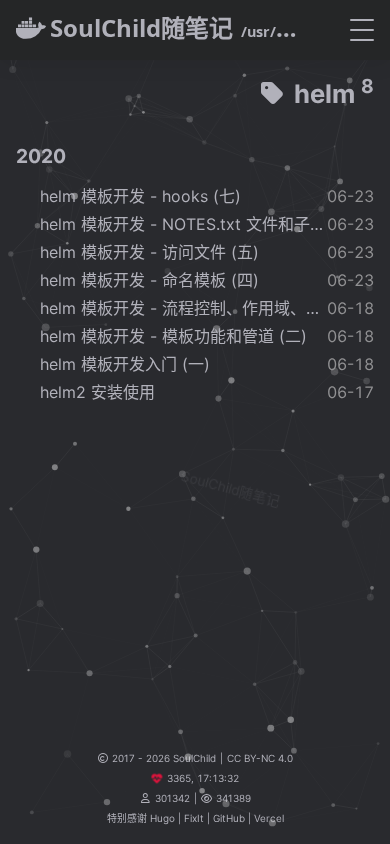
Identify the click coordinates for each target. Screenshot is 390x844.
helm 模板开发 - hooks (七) (140, 196)
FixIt (194, 818)
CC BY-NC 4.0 (260, 758)
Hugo (162, 818)
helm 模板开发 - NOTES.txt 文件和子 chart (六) (183, 224)
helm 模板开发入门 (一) (125, 364)
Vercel (269, 818)
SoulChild (194, 758)
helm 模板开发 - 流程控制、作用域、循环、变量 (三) (183, 308)
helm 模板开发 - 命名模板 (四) (149, 280)
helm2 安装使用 (97, 392)
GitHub (229, 818)
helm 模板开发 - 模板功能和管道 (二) (173, 336)
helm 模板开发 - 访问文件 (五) (149, 252)
